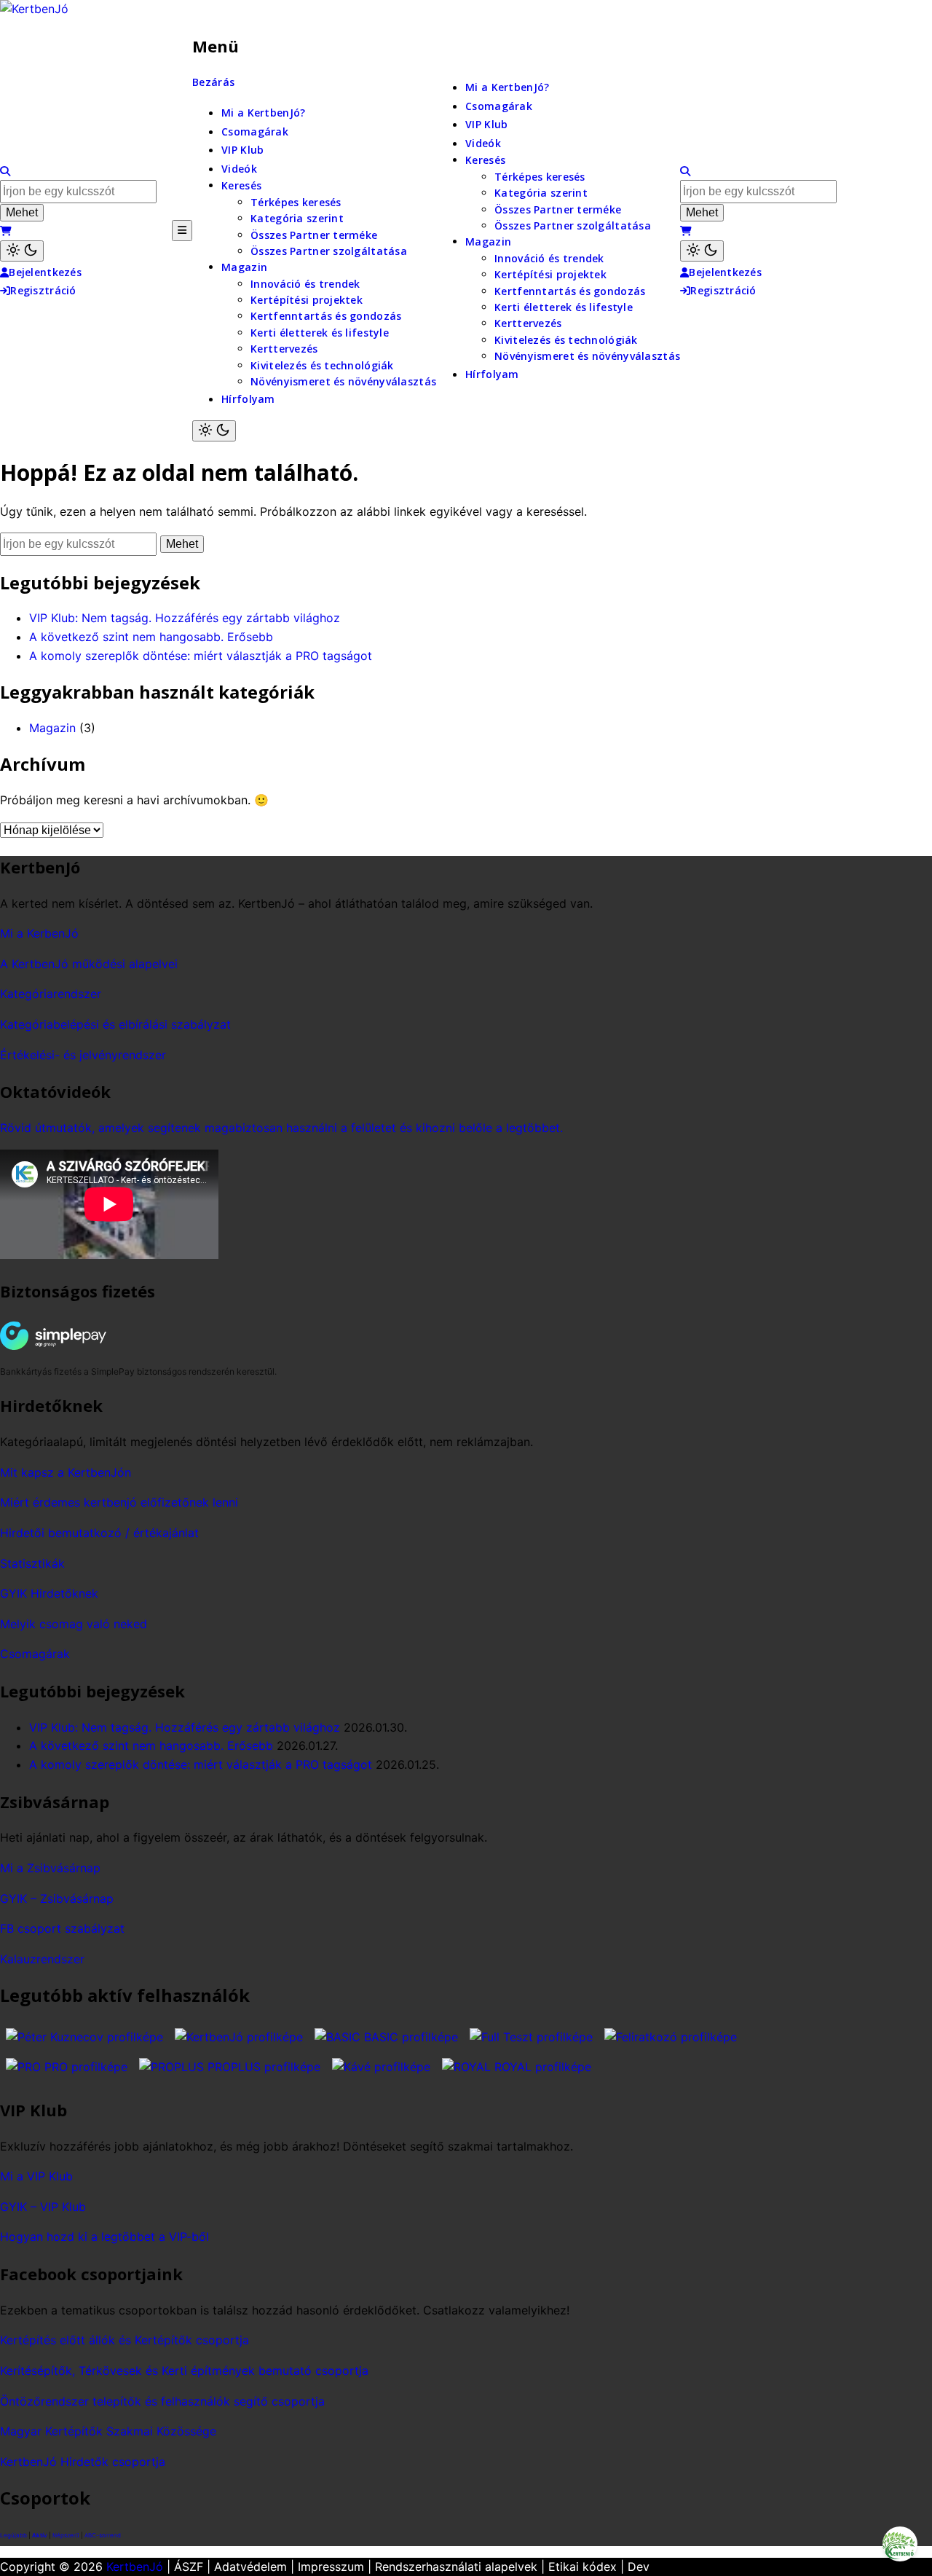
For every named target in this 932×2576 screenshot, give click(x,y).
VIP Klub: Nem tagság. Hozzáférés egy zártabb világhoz (185, 618)
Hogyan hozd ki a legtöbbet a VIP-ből (104, 2237)
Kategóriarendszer (51, 994)
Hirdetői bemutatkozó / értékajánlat (99, 1533)
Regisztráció (43, 290)
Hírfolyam (248, 399)
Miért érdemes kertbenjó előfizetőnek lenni (119, 1502)
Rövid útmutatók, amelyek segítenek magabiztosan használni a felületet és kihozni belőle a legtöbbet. (281, 1128)
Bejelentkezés (45, 272)
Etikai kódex (582, 2567)
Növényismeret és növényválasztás (343, 381)
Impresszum (331, 2567)
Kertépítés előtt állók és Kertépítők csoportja (125, 2340)
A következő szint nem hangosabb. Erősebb (151, 637)
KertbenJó (135, 2567)
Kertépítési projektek (307, 300)
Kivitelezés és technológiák (322, 365)
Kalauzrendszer (42, 1959)
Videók (239, 169)
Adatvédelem (250, 2567)
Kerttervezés (284, 349)
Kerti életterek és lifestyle (320, 333)
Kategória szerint (297, 218)
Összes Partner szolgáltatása (329, 251)
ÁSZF (189, 2567)
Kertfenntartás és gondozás (326, 316)
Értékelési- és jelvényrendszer (83, 1055)
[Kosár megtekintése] (6, 231)
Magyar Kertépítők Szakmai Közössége (108, 2431)
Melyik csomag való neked (74, 1624)
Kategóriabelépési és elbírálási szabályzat (115, 1024)
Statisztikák (32, 1563)
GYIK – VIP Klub (43, 2207)
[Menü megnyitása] (182, 230)
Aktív (40, 2535)
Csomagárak (255, 131)
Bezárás (213, 82)
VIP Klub (242, 150)
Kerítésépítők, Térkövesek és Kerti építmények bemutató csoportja (184, 2371)
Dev (639, 2567)
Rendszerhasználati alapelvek (456, 2567)
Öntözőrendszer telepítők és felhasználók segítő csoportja (162, 2401)
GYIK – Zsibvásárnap (57, 1898)
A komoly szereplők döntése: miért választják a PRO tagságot (201, 656)
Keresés (241, 185)
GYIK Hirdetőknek (49, 1593)
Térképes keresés (296, 202)
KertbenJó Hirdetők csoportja (83, 2462)
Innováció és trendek (305, 284)
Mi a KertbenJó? (263, 113)
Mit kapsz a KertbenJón (66, 1472)
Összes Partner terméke (314, 235)
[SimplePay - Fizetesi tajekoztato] (76, 1336)
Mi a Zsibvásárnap (50, 1868)
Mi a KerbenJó (39, 933)
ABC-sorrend (103, 2535)
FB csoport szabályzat (62, 1928)
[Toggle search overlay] (5, 171)
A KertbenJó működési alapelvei (89, 964)
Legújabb (13, 2535)
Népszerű (66, 2535)
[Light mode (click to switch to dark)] (22, 251)
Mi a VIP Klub (36, 2176)
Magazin (244, 267)
